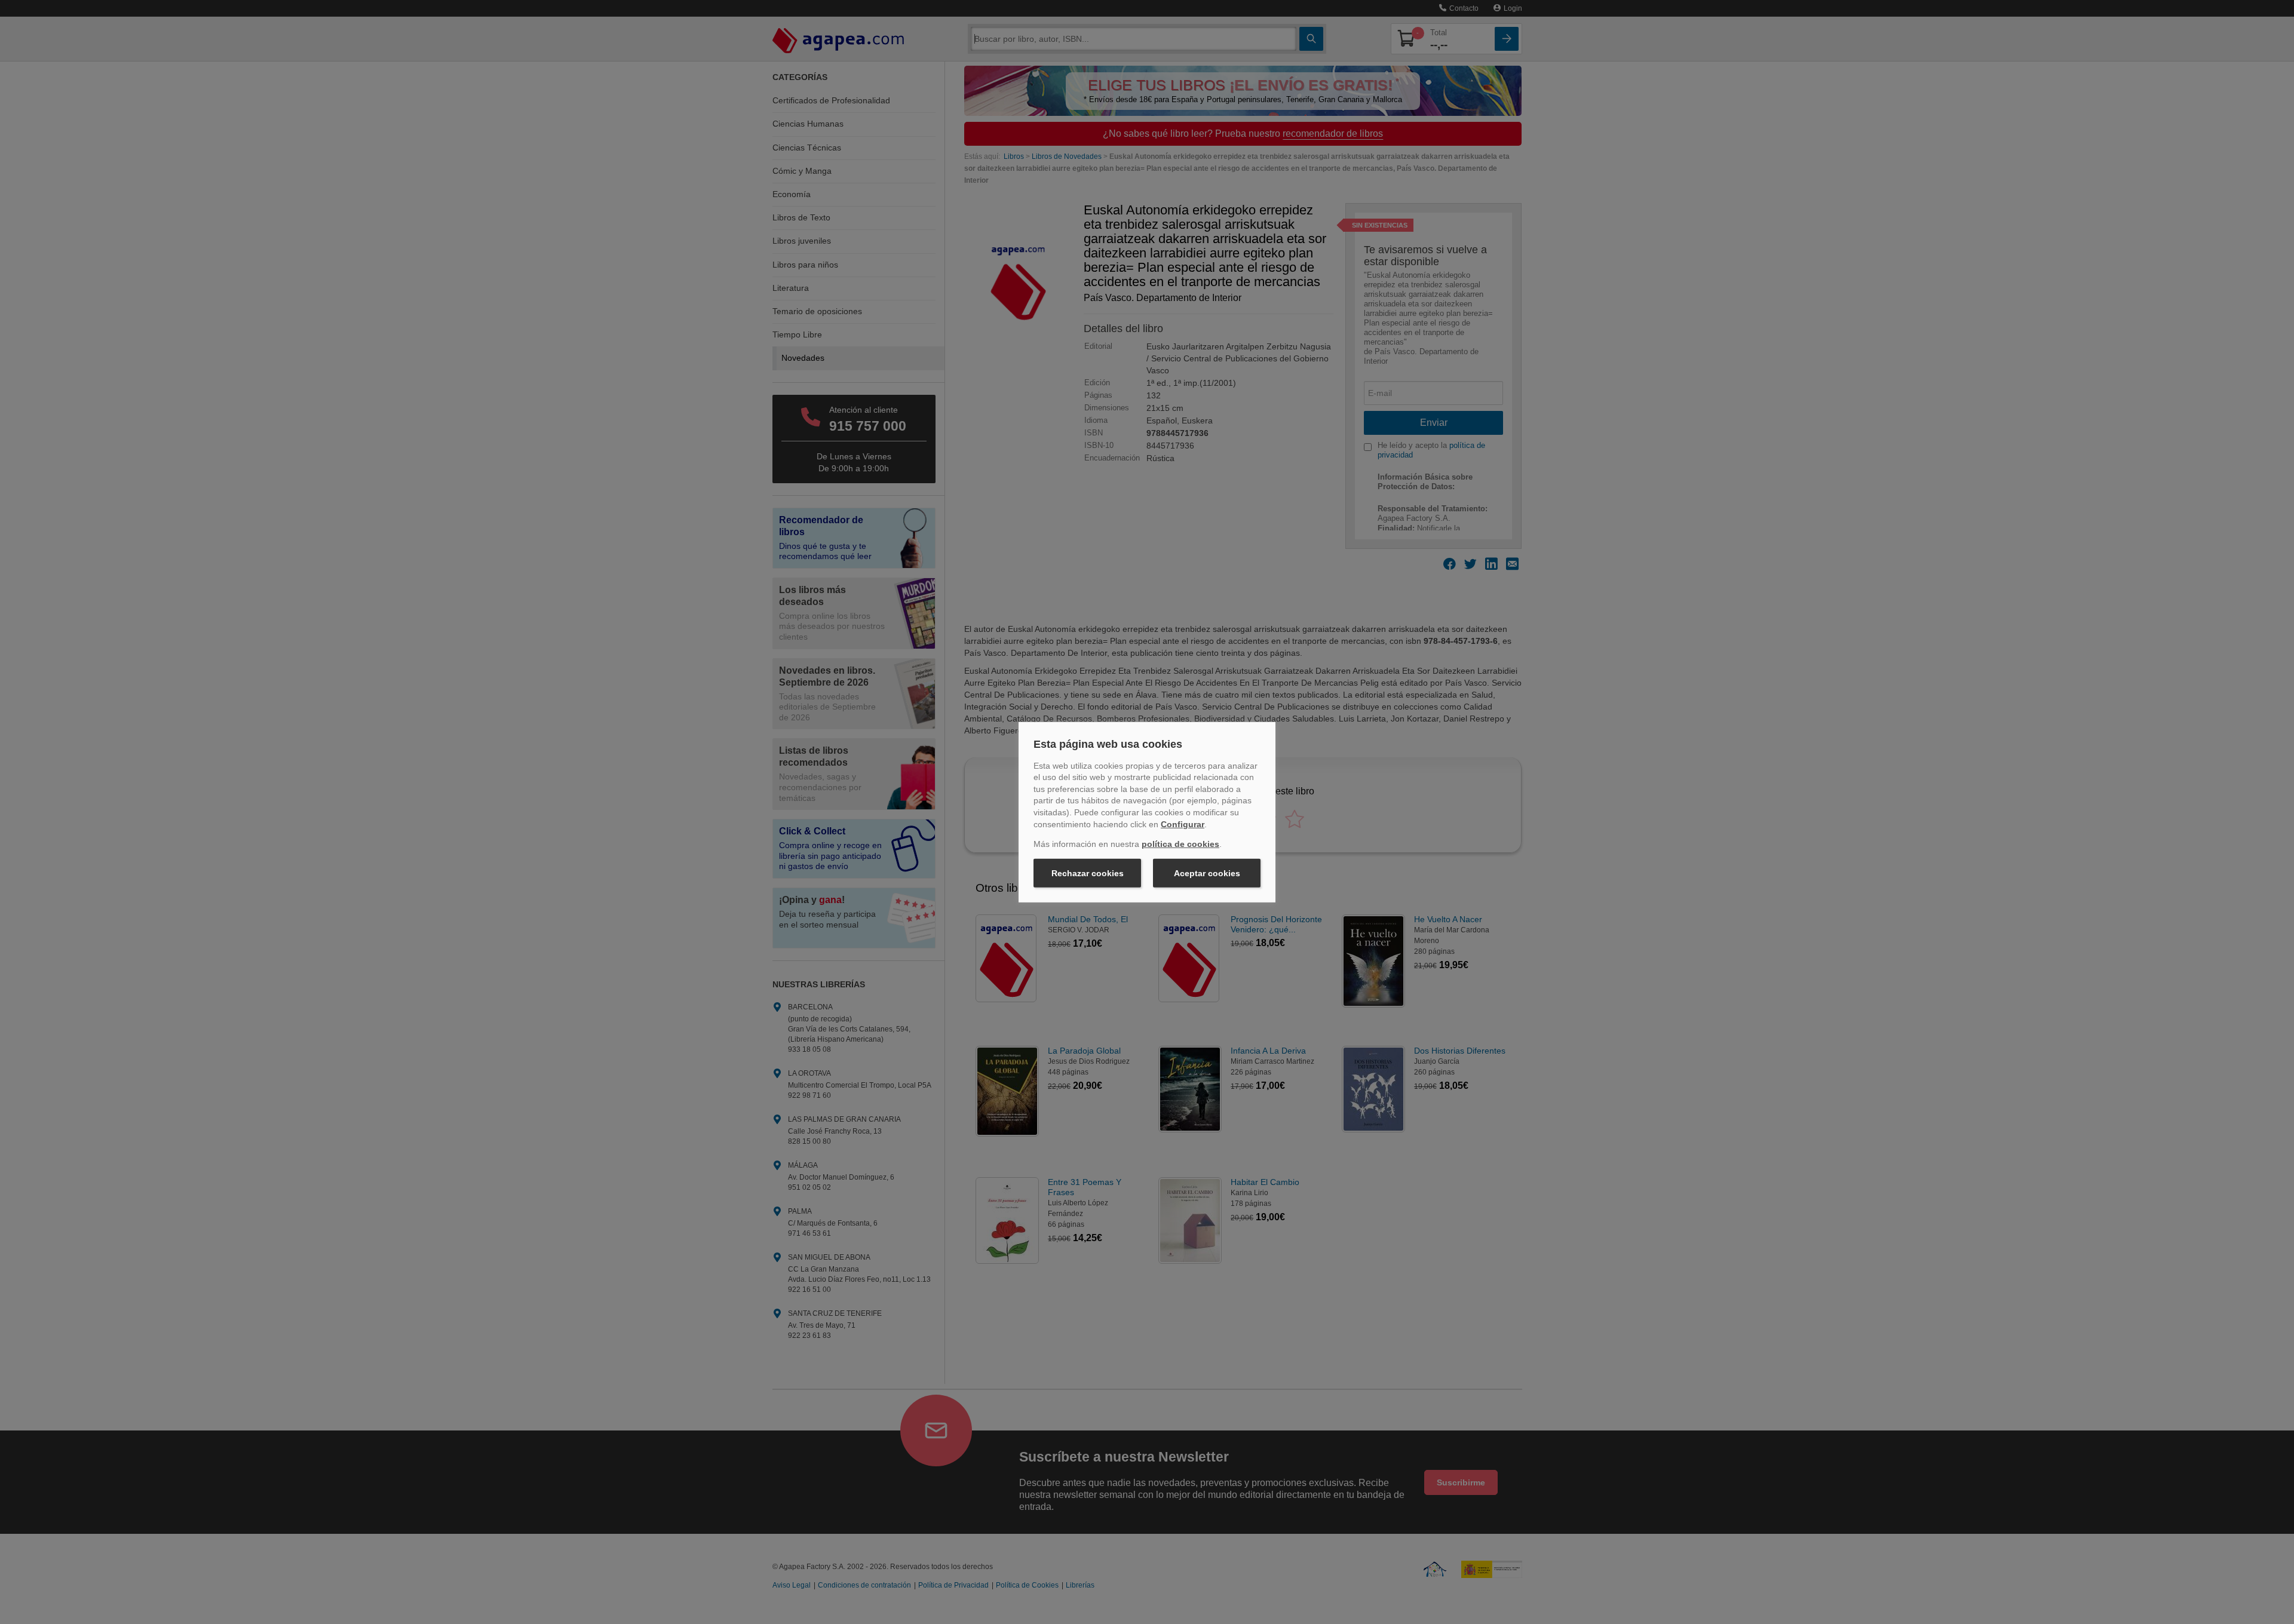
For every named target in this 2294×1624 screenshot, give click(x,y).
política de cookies (1180, 844)
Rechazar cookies (1088, 873)
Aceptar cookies (1207, 873)
